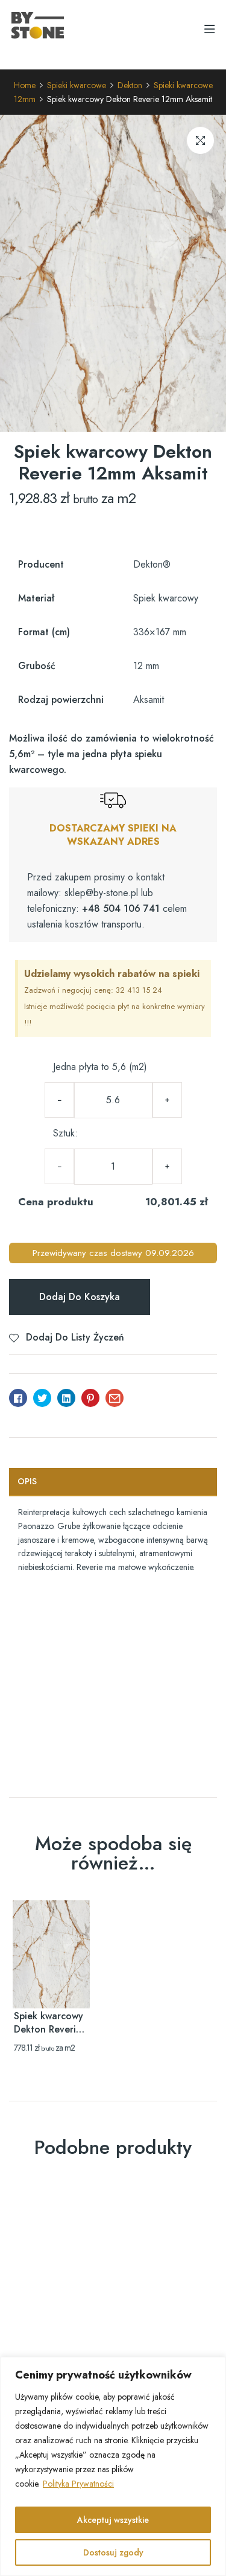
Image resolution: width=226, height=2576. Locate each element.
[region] (113, 2466)
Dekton (130, 85)
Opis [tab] (27, 1481)
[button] (200, 140)
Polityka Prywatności (78, 2484)
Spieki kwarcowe (77, 85)
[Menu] (209, 29)
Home (25, 85)
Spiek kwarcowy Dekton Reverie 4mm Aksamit (49, 2029)
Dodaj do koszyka (80, 1297)
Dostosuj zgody (113, 2552)
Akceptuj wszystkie (113, 2520)
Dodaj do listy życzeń (75, 1337)
